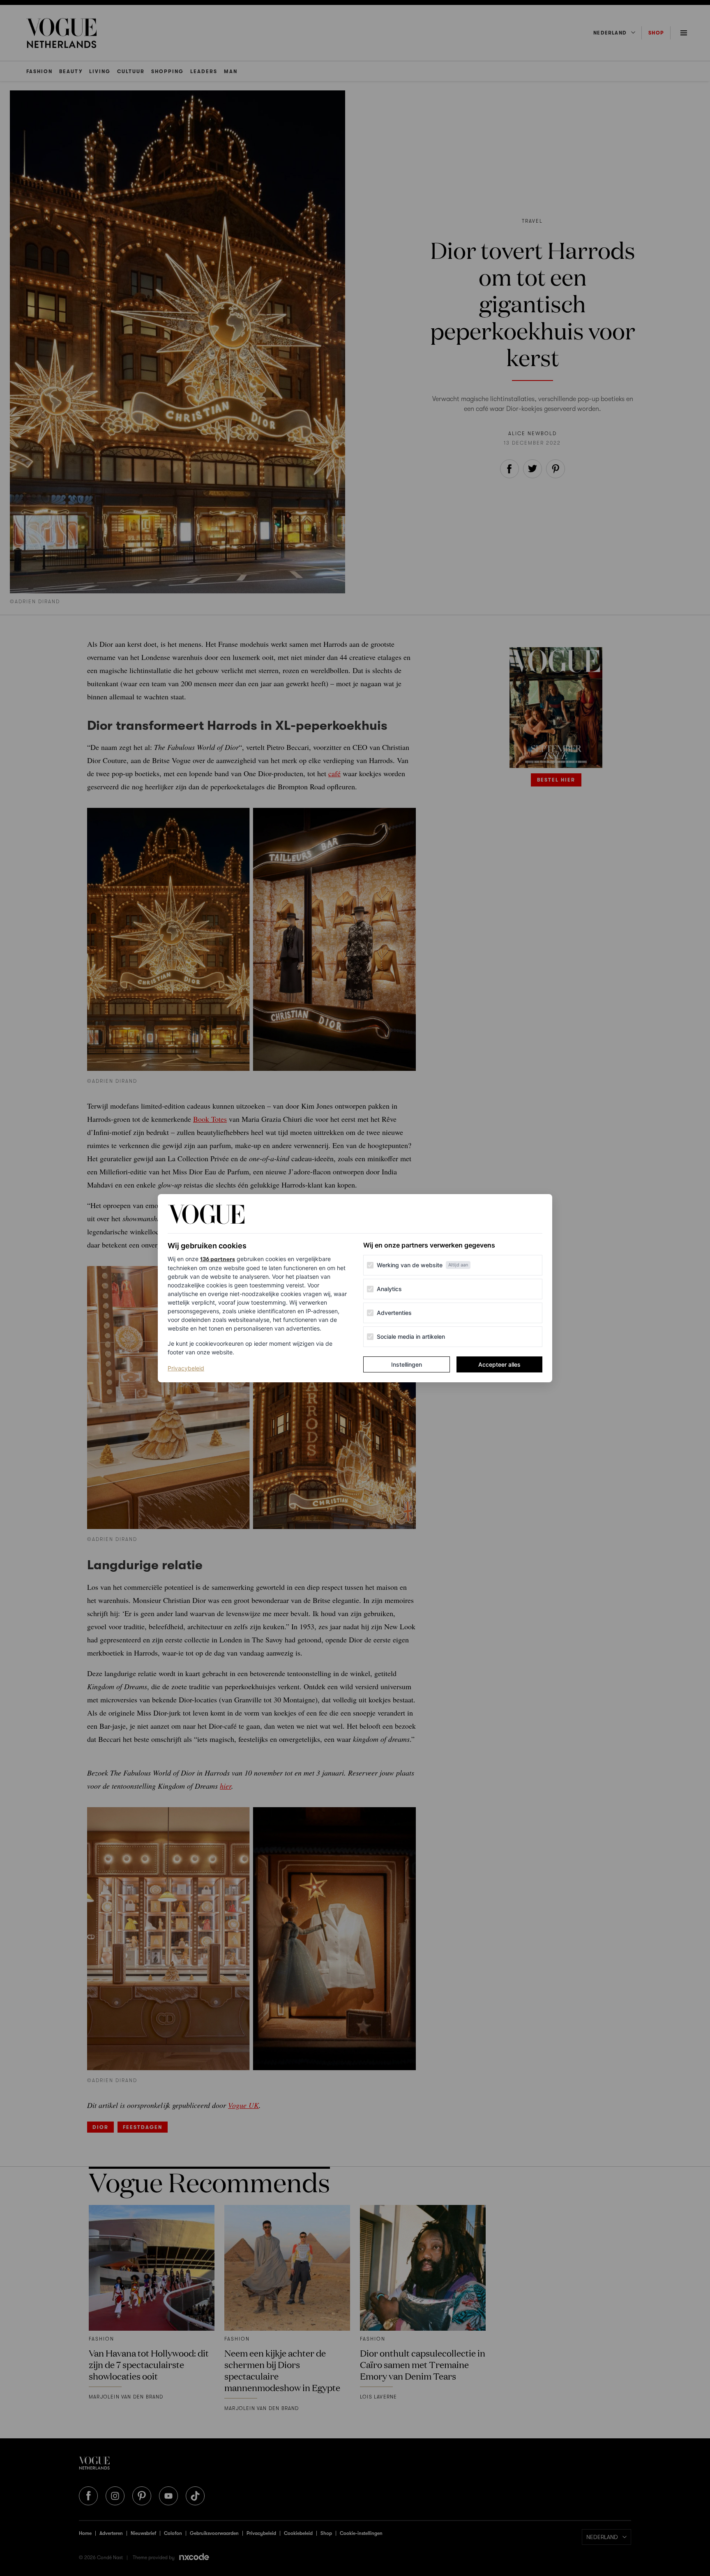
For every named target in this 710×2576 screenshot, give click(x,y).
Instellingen (407, 1364)
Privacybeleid (186, 1368)
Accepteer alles (499, 1364)
